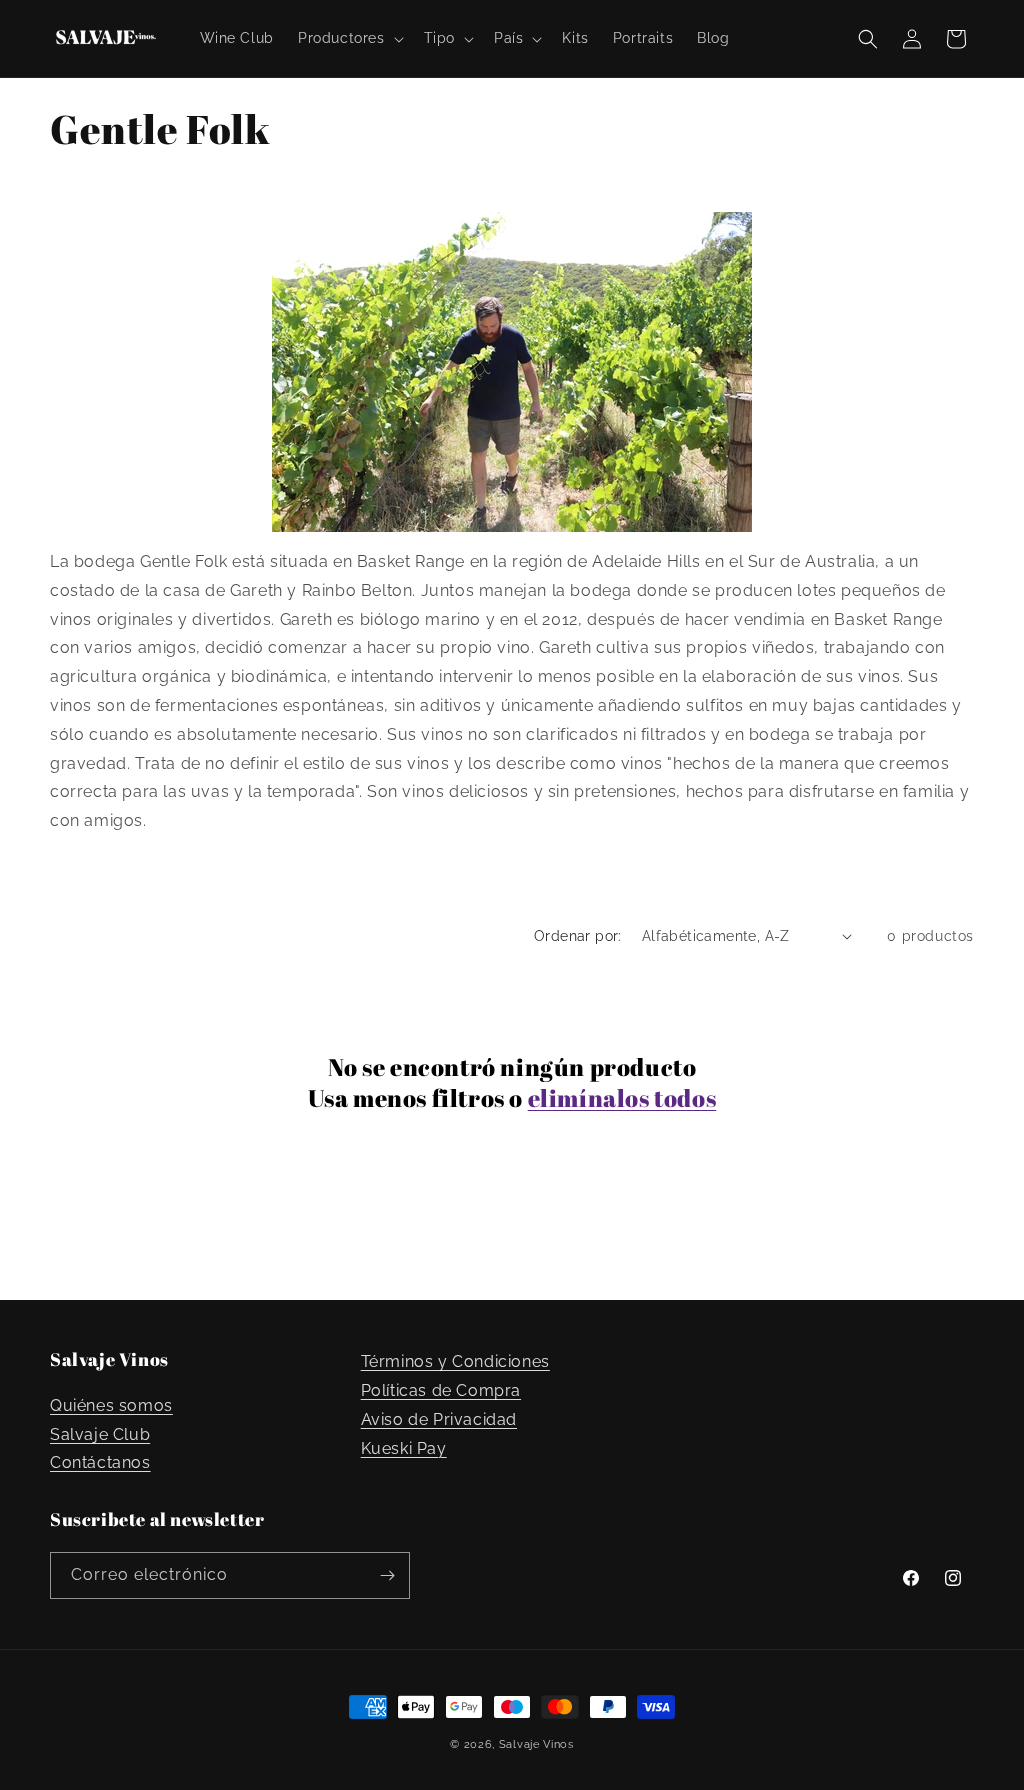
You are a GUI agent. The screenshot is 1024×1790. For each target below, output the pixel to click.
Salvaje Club (100, 1434)
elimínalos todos (622, 1098)
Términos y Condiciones (455, 1361)
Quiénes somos (111, 1405)
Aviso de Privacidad (439, 1419)
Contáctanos (100, 1462)
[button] (349, 38)
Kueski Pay (404, 1448)
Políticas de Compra (441, 1390)
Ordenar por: (578, 936)
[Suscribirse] (387, 1575)
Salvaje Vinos (536, 1744)
